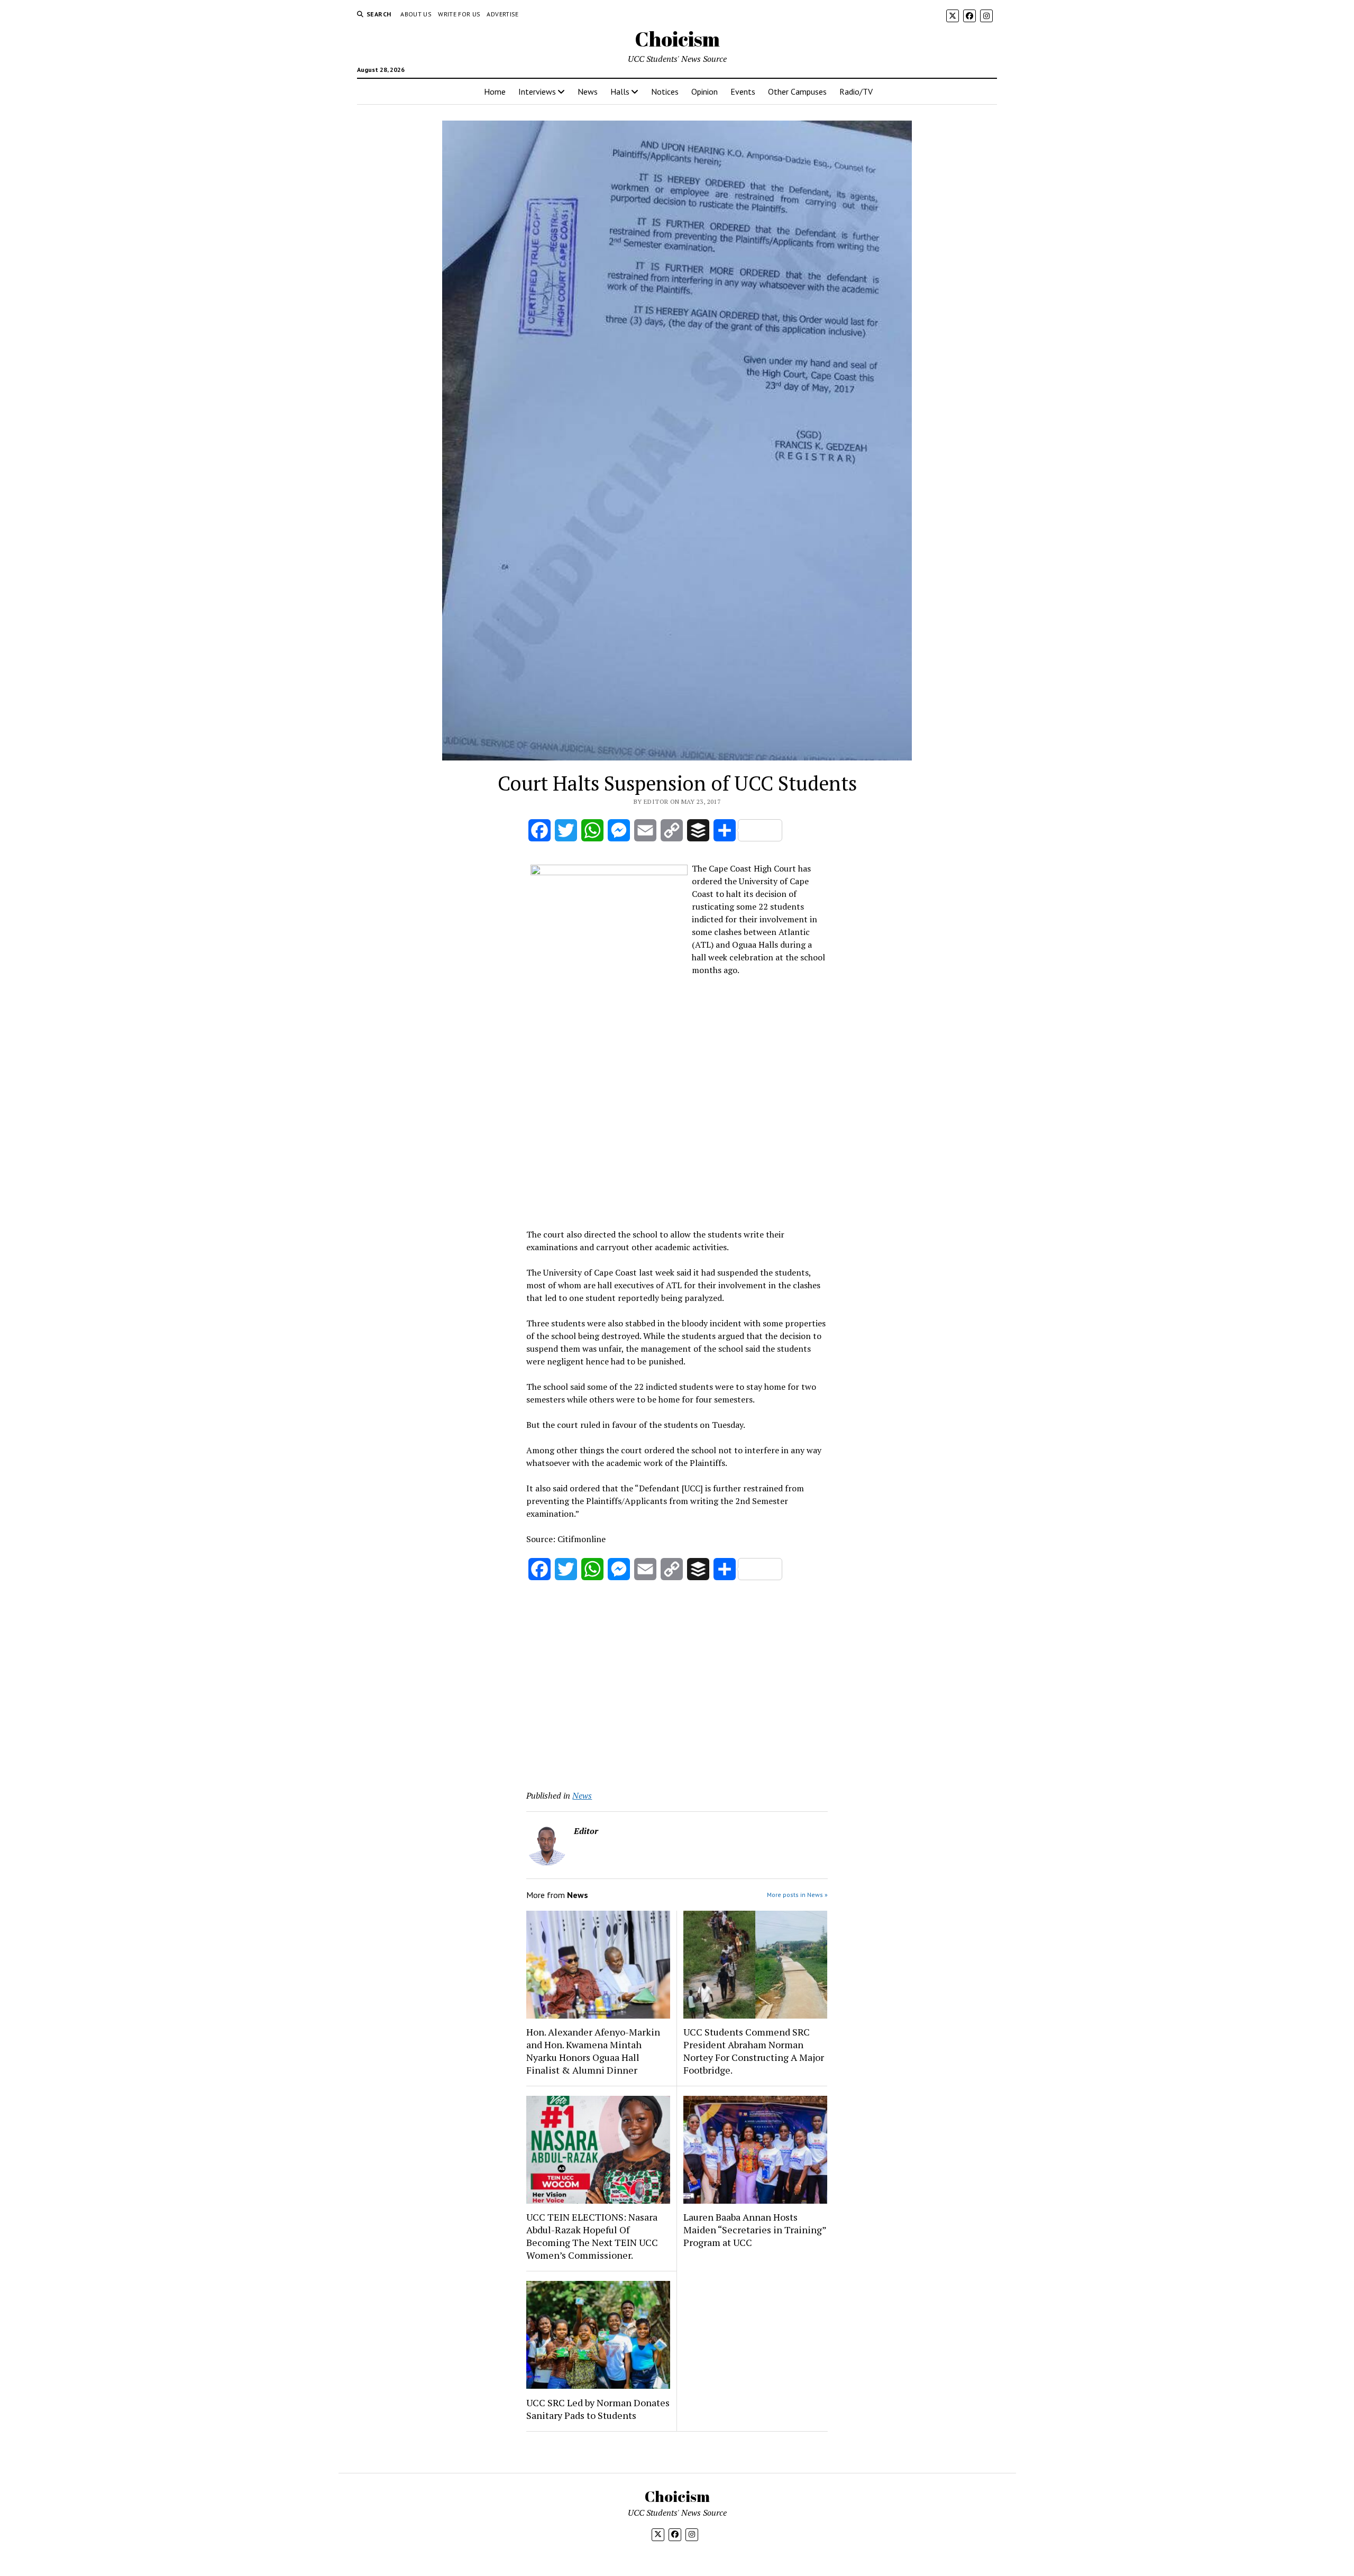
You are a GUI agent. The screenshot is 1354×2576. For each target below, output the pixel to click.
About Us (416, 14)
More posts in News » (797, 1895)
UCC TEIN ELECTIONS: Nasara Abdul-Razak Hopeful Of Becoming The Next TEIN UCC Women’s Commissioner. (592, 2236)
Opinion (705, 91)
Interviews (537, 91)
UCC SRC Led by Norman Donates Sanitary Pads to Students (598, 2409)
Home (495, 91)
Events (743, 91)
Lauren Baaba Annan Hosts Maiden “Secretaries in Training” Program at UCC (755, 2230)
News (588, 91)
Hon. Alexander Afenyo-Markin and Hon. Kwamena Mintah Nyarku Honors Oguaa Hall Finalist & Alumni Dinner (593, 2051)
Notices (665, 91)
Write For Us (459, 14)
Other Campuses (797, 91)
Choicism (677, 39)
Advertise (502, 14)
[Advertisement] (677, 1146)
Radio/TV (856, 91)
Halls (620, 91)
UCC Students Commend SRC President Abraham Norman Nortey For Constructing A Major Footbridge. (754, 2051)
